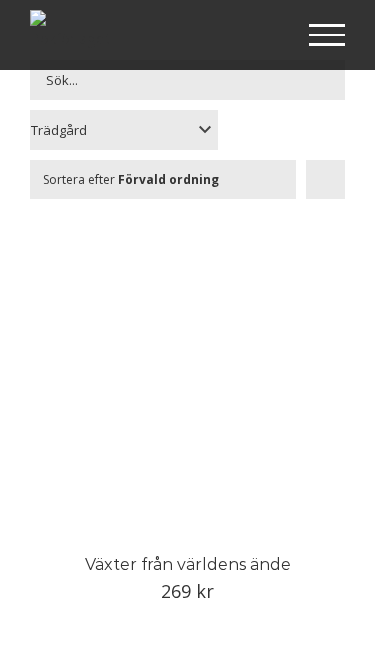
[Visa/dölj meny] (327, 35)
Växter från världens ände (188, 564)
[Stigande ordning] (325, 179)
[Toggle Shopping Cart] (262, 36)
